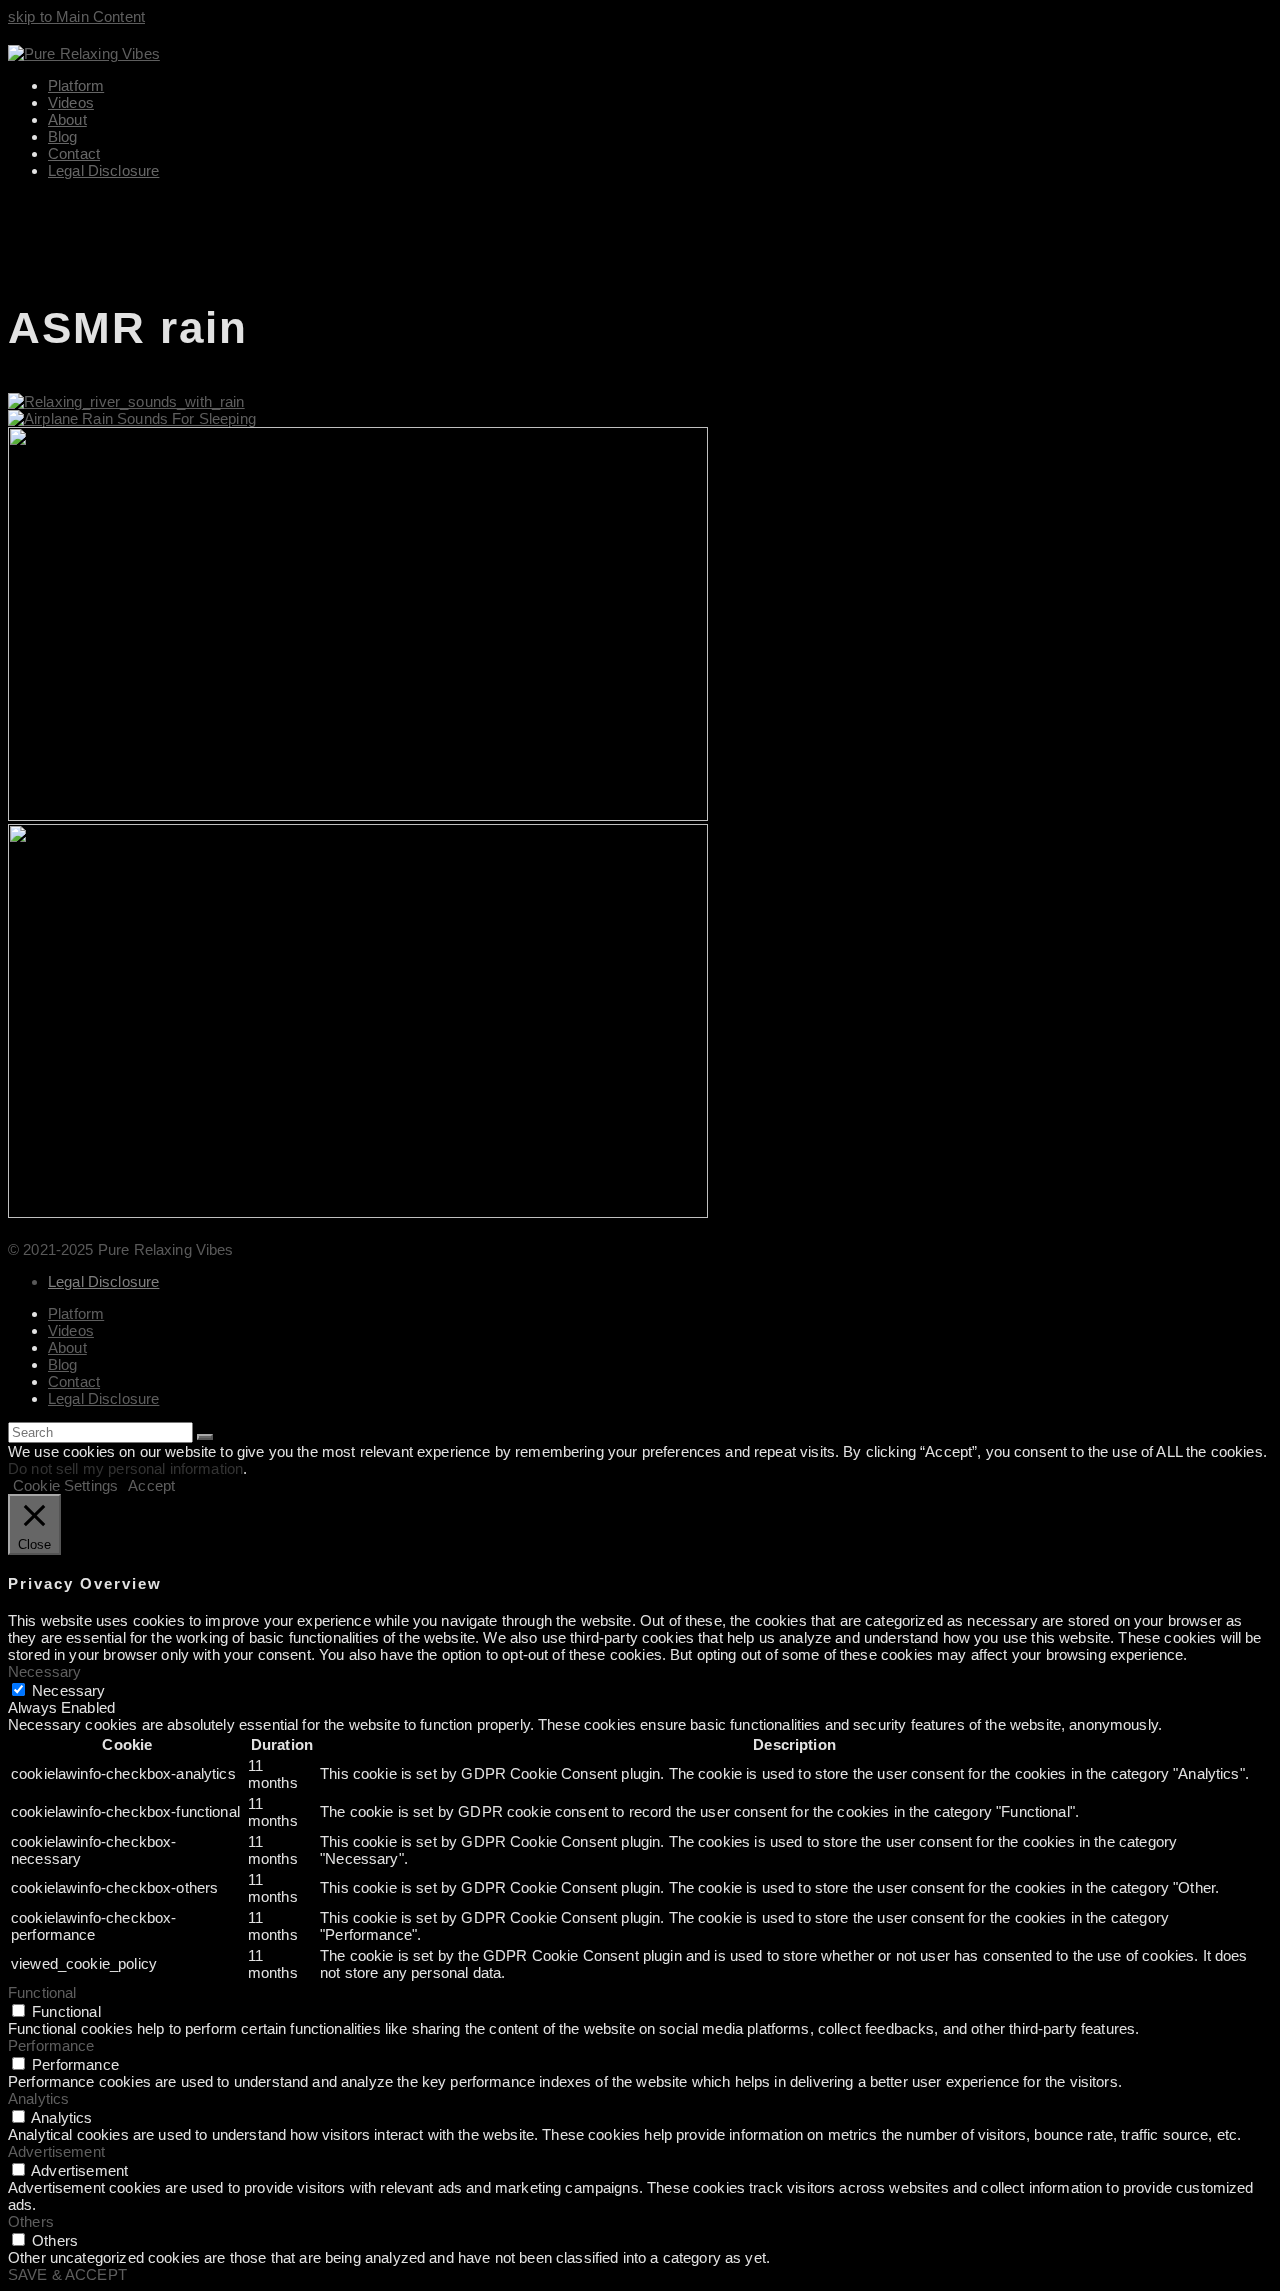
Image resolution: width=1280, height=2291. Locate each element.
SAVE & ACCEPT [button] (67, 2274)
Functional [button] (42, 1992)
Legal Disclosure (103, 1281)
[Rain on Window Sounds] (358, 815)
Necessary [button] (44, 1671)
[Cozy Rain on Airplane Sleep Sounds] (132, 418)
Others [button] (31, 2221)
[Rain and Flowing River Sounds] (126, 401)
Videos (71, 1330)
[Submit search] (205, 1437)
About (67, 1347)
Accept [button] (151, 1485)
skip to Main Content (76, 16)
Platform (76, 1313)
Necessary (68, 1690)
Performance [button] (51, 2045)
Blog (63, 1364)
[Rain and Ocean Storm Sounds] (358, 1212)
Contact (74, 1381)
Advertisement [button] (56, 2151)
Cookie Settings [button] (65, 1485)
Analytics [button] (38, 2098)
